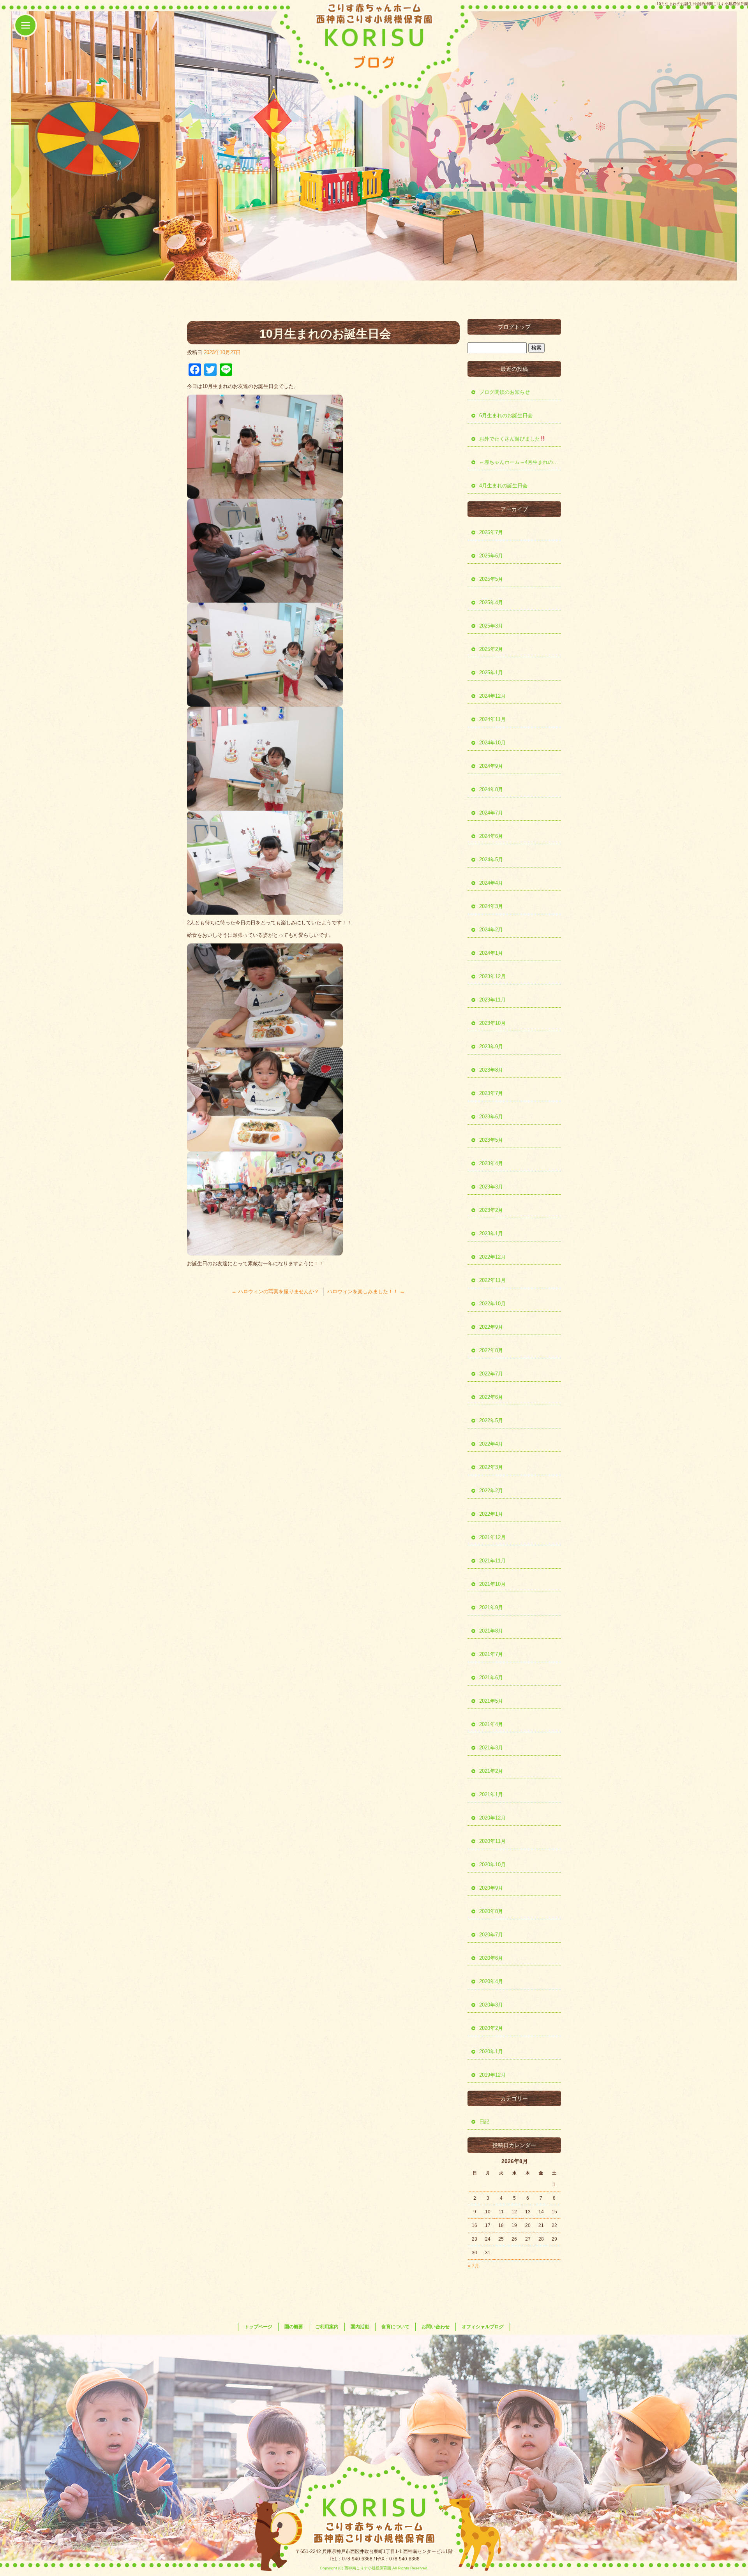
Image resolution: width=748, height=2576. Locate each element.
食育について (395, 2327)
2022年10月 (492, 1304)
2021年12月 (492, 1537)
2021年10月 (492, 1584)
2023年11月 (492, 1000)
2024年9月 (491, 766)
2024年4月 (491, 883)
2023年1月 (491, 1233)
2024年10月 (492, 743)
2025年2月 (491, 649)
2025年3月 (491, 626)
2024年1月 (491, 953)
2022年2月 (491, 1491)
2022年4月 (491, 1444)
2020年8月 (491, 1911)
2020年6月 (491, 1958)
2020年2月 (491, 2028)
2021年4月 (491, 1724)
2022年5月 (491, 1420)
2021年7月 (491, 1654)
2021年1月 (491, 1794)
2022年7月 (491, 1374)
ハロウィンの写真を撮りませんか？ (275, 1292)
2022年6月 (491, 1397)
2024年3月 (491, 906)
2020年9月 (491, 1888)
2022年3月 (491, 1467)
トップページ (258, 2327)
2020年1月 (491, 2051)
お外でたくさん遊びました (510, 439)
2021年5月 (491, 1701)
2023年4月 (491, 1163)
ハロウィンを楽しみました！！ (366, 1292)
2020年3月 (491, 2005)
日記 (484, 2122)
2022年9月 (491, 1327)
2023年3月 (491, 1187)
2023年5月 (491, 1140)
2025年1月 (491, 673)
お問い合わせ (436, 2327)
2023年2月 (491, 1210)
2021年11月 (492, 1561)
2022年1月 (491, 1514)
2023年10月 (492, 1023)
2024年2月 (491, 930)
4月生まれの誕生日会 (503, 486)
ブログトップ (514, 327)
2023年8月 (491, 1070)
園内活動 (360, 2327)
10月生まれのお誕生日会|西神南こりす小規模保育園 (702, 4)
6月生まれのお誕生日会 (506, 415)
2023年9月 (491, 1046)
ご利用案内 (327, 2327)
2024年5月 (491, 860)
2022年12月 (492, 1257)
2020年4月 (491, 1981)
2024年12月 (492, 696)
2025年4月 (491, 602)
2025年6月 (491, 556)
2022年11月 (492, 1280)
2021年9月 (491, 1607)
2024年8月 (491, 789)
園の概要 (294, 2327)
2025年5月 (491, 579)
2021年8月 (491, 1631)
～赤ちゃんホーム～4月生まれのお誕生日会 (520, 462)
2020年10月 (492, 1865)
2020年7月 (491, 1935)
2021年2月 (491, 1771)
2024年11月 (492, 719)
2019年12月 (492, 2075)
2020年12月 (492, 1818)
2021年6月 (491, 1678)
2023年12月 (492, 976)
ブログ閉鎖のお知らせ (505, 392)
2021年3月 (491, 1748)
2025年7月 (491, 532)
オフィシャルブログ (483, 2327)
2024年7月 (491, 813)
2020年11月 (492, 1841)
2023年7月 (491, 1093)
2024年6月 (491, 836)
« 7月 (474, 2266)
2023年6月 (491, 1117)
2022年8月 (491, 1350)
